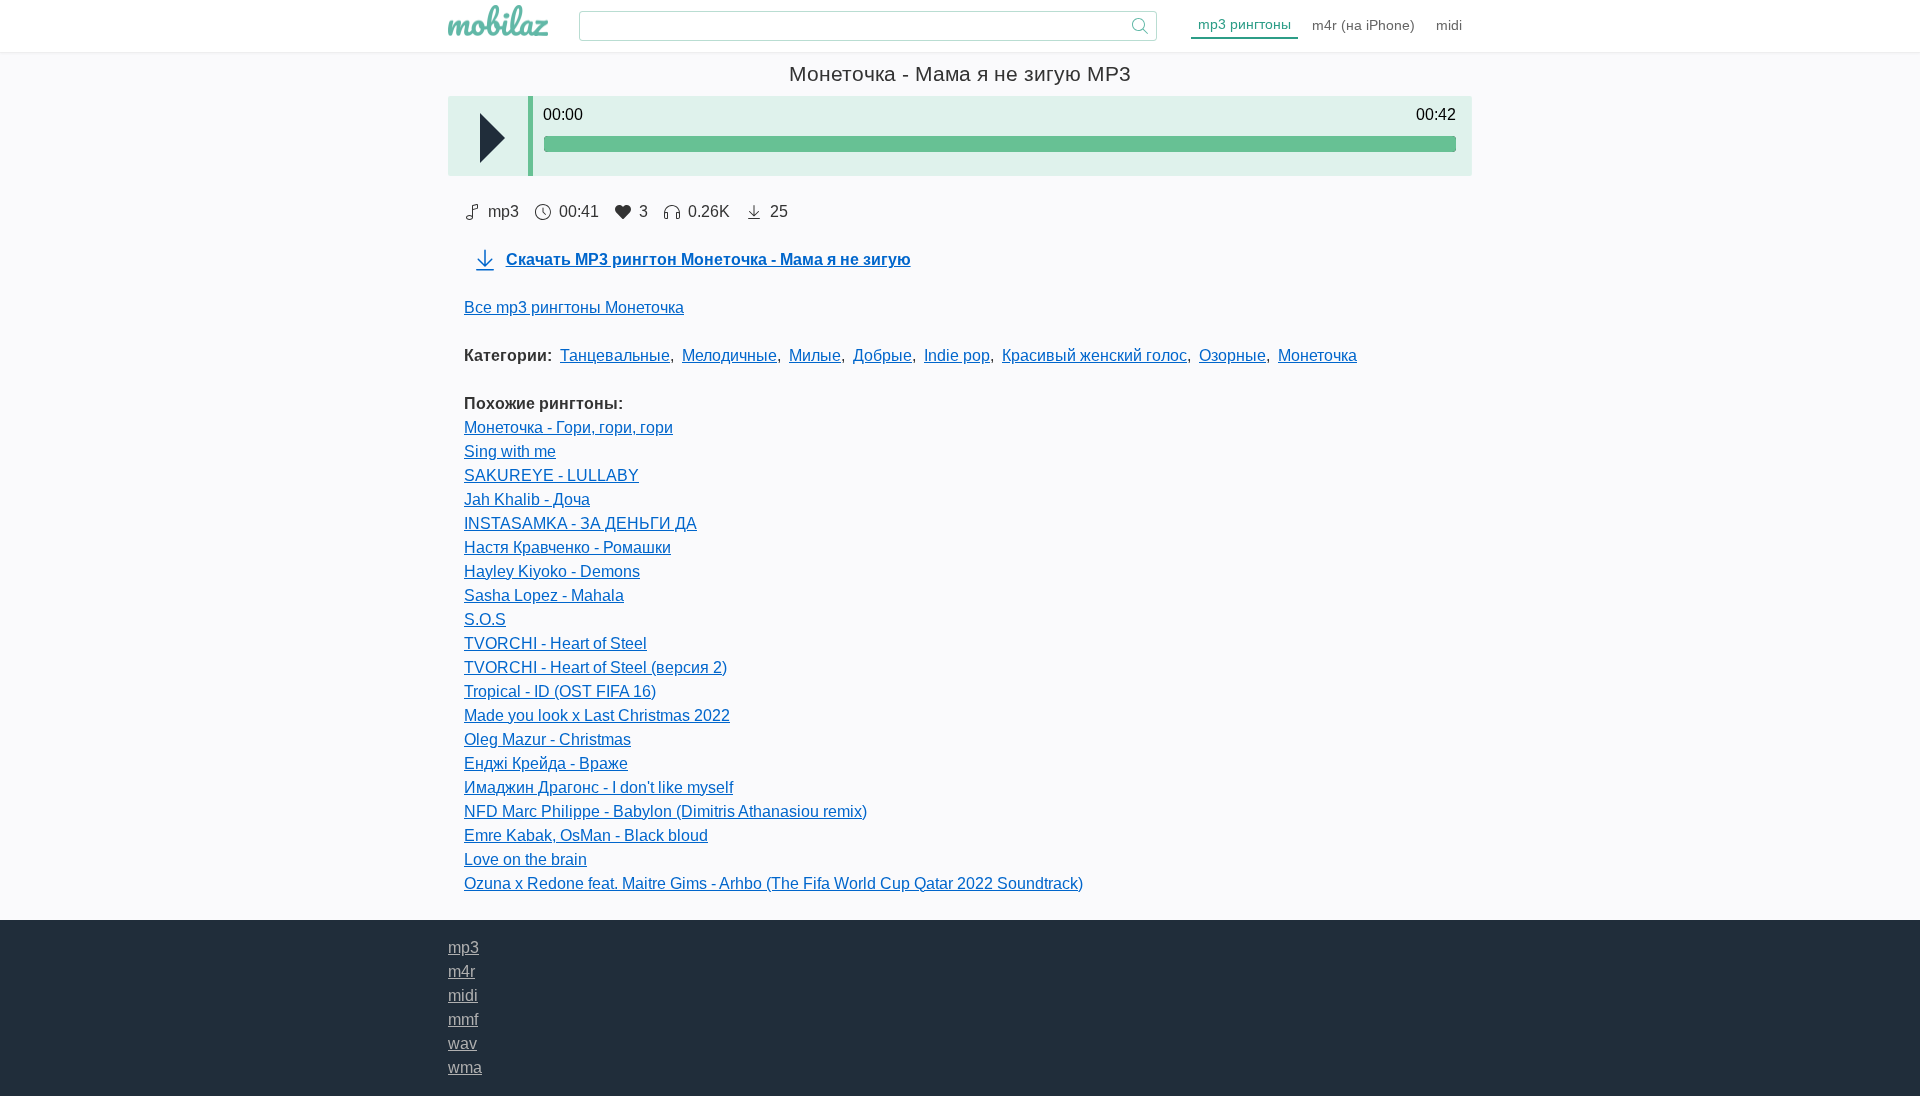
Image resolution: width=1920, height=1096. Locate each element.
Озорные (1232, 355)
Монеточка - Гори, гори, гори (568, 427)
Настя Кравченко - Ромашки (567, 547)
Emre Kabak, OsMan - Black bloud (586, 835)
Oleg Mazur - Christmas (547, 739)
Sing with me (510, 451)
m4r (1363, 25)
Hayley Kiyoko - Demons (552, 571)
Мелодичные (729, 355)
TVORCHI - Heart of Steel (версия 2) (595, 667)
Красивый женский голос (1094, 355)
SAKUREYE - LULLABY (551, 475)
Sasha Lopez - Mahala (544, 595)
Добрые (882, 355)
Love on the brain (525, 859)
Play (492, 138)
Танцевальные (615, 355)
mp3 (1244, 24)
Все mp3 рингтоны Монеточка (574, 307)
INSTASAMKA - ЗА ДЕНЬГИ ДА (580, 523)
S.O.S (485, 619)
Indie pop (957, 355)
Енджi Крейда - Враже (546, 763)
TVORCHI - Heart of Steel (555, 643)
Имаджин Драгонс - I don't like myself (598, 787)
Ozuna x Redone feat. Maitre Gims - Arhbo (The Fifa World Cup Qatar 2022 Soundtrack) (773, 883)
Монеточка (1317, 355)
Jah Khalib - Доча (527, 499)
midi (1449, 25)
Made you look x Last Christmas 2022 (597, 715)
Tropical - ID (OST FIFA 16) (560, 691)
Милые (815, 355)
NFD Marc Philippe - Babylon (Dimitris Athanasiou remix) (665, 811)
